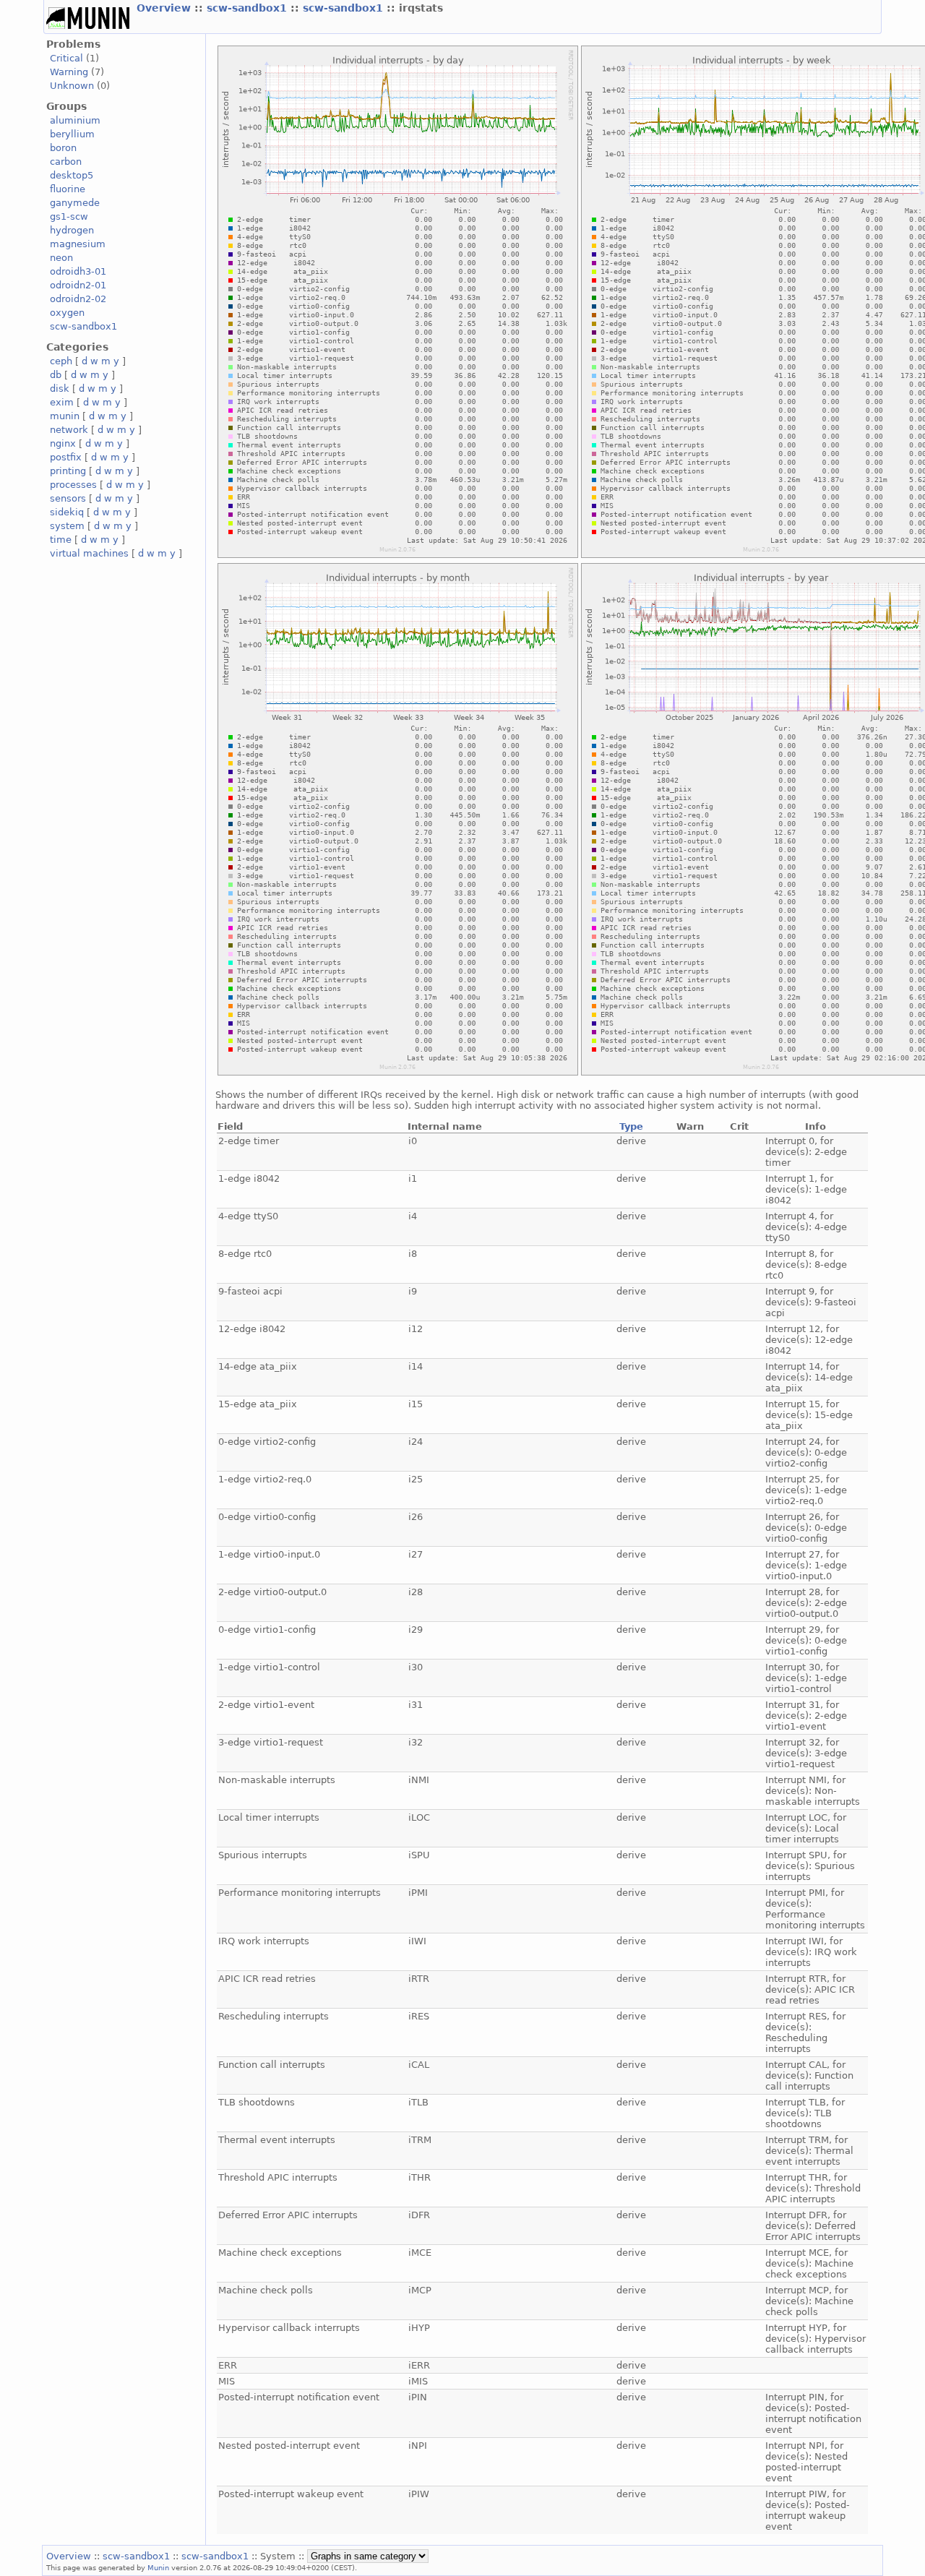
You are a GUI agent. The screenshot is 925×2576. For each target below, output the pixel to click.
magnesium (78, 244)
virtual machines (89, 553)
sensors (68, 498)
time (61, 540)
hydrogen (72, 230)
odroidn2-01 (78, 285)
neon (61, 258)
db (56, 375)
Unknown (72, 86)
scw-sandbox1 (249, 8)
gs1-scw (69, 216)
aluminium (75, 120)
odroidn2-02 (78, 299)
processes (73, 485)
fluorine (68, 189)
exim (62, 402)
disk (60, 388)
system (67, 526)
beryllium (72, 134)
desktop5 (72, 175)
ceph (61, 361)
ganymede (75, 203)
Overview (165, 8)
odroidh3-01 (78, 271)
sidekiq (67, 512)
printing (68, 471)
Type (631, 1126)
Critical (66, 58)
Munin (158, 2567)
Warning (69, 72)
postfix (66, 457)
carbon (66, 162)
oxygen (67, 313)
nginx (63, 443)
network (69, 430)
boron (63, 148)
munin (65, 416)
